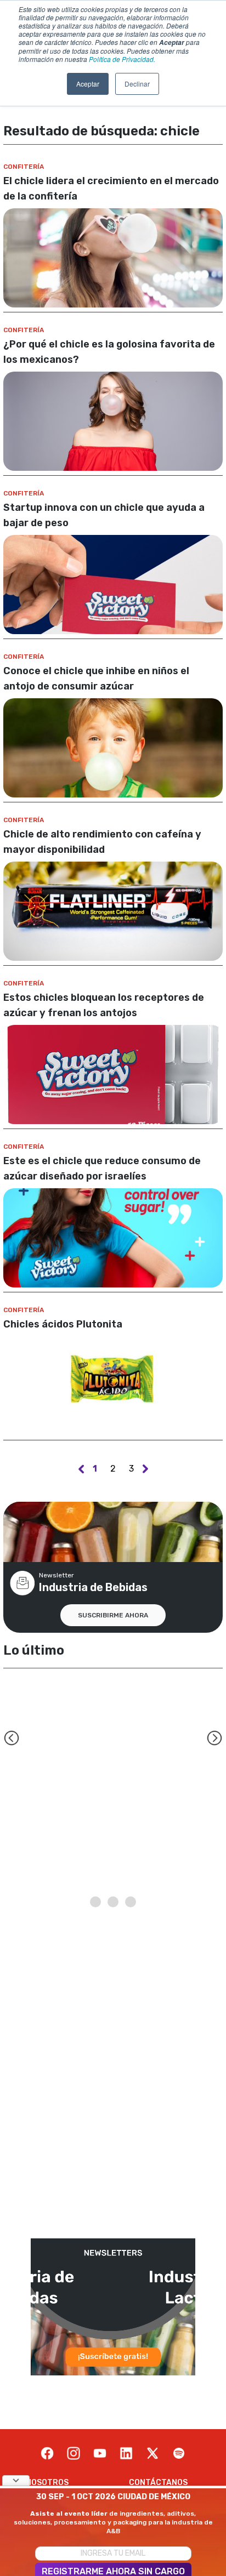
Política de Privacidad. (122, 59)
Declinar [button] (137, 84)
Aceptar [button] (88, 84)
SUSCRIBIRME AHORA (113, 1615)
